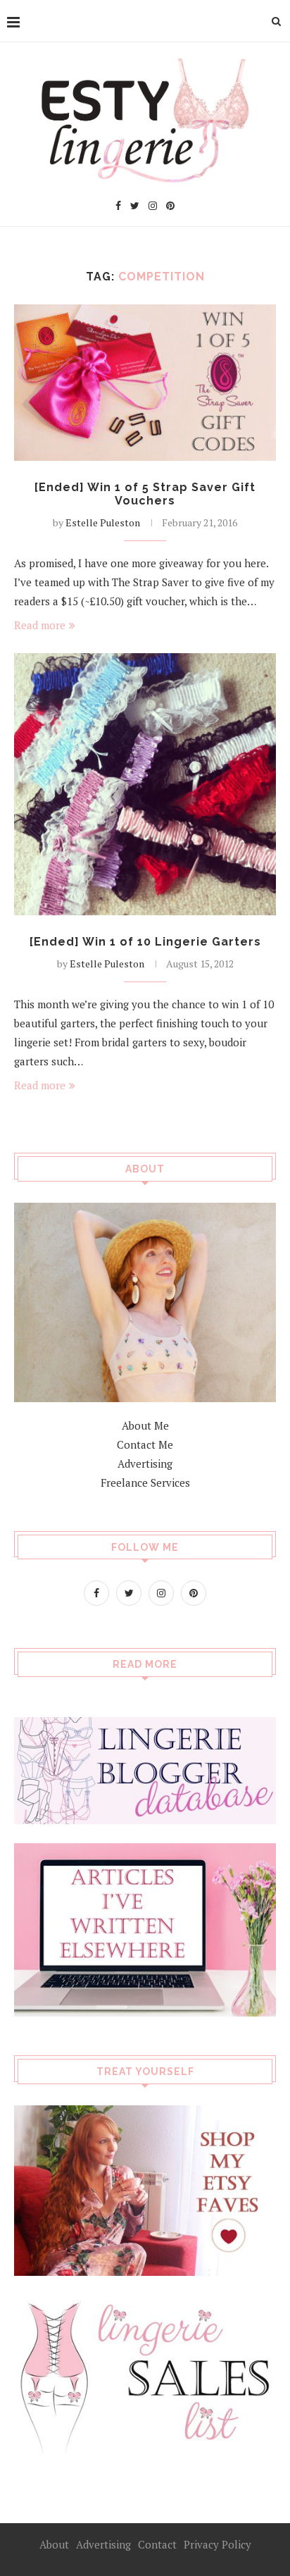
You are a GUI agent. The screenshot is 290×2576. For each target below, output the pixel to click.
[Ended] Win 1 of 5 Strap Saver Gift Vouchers (145, 494)
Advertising (145, 1463)
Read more (40, 625)
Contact (157, 2544)
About (54, 2544)
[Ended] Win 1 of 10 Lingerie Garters (145, 942)
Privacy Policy (217, 2544)
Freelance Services (145, 1482)
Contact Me (145, 1444)
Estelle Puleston (103, 522)
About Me (145, 1425)
